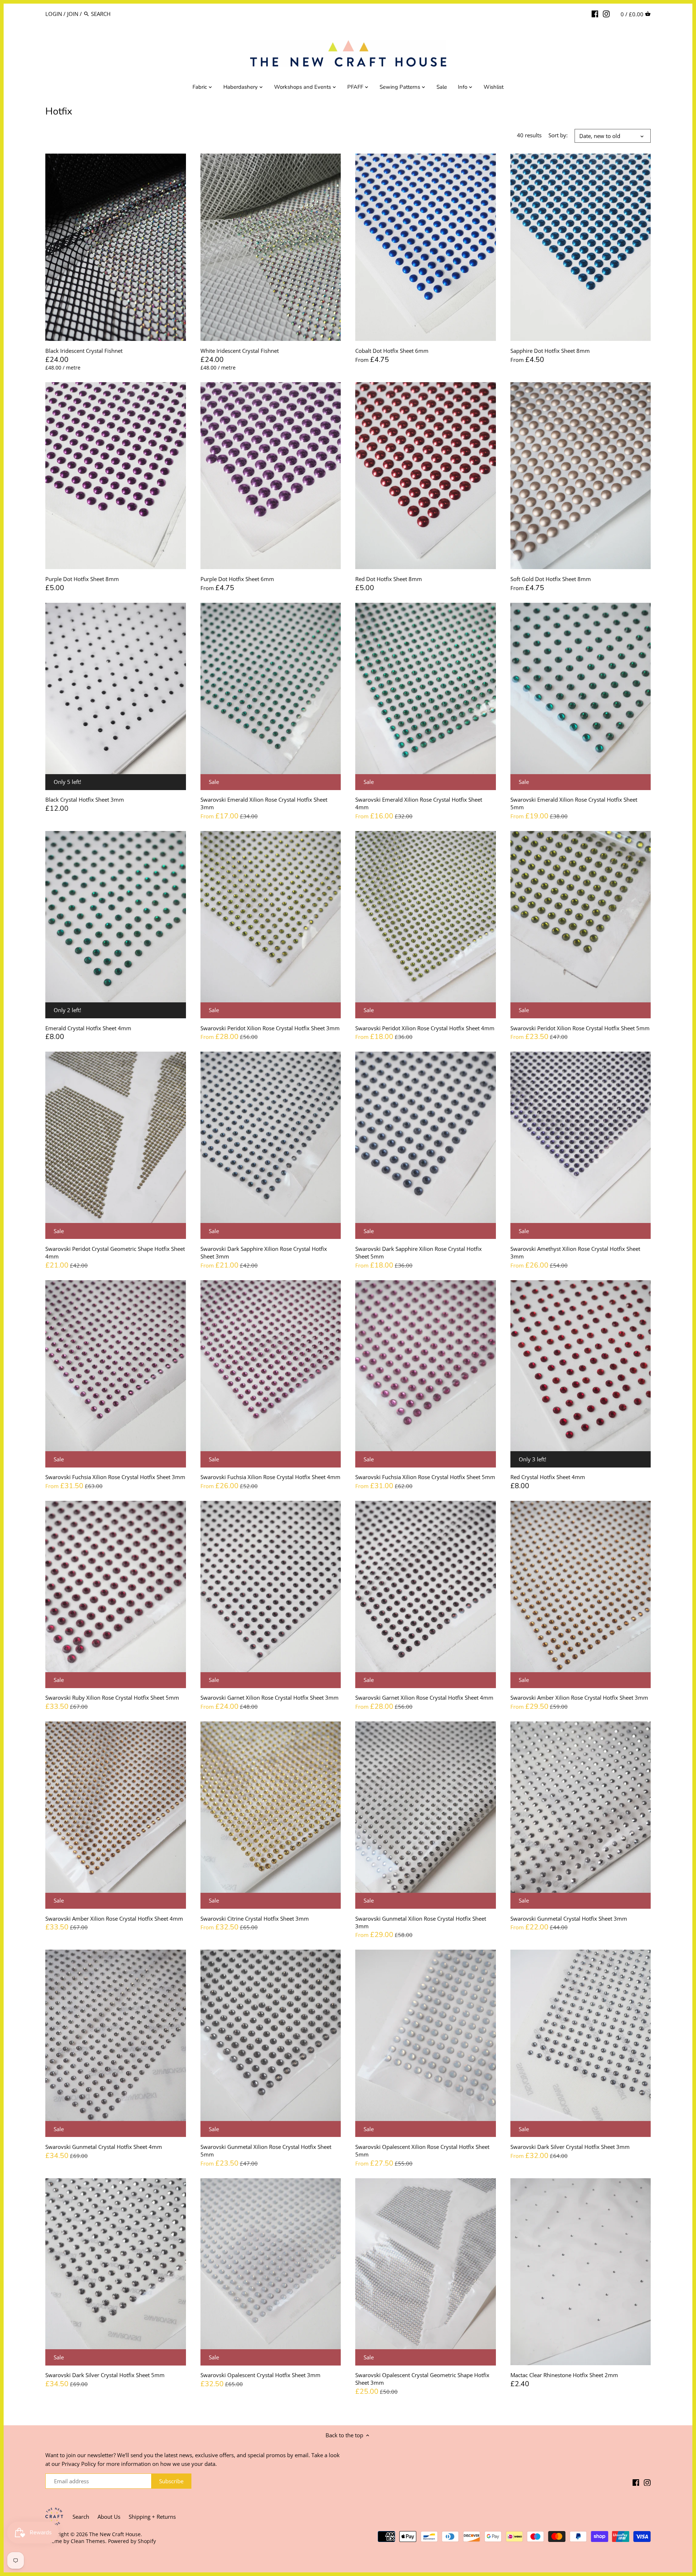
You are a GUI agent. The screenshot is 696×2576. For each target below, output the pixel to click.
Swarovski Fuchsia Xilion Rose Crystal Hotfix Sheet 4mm (270, 1477)
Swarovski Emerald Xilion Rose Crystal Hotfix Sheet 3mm (264, 803)
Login (54, 14)
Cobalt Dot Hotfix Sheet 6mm (392, 351)
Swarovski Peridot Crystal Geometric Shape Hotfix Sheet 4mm (115, 1252)
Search (81, 2517)
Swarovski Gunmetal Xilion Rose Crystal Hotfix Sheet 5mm (266, 2151)
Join (73, 14)
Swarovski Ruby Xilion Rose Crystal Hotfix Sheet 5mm (112, 1698)
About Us (109, 2517)
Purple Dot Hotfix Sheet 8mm (82, 579)
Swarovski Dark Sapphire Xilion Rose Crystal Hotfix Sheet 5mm (419, 1252)
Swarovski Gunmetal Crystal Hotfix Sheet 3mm (569, 1919)
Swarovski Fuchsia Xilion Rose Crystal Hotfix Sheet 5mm (425, 1477)
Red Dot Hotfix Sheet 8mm (389, 579)
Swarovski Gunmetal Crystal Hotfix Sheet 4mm (104, 2147)
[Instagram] (606, 13)
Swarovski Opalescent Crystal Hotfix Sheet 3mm (260, 2375)
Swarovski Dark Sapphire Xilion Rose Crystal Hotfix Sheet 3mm (264, 1252)
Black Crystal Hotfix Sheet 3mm (85, 799)
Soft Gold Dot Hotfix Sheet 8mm (551, 579)
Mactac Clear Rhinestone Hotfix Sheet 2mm (564, 2375)
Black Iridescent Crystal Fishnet (84, 351)
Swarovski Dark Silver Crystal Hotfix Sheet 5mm (105, 2375)
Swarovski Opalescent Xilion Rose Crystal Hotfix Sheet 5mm (422, 2151)
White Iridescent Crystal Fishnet (240, 351)
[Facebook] (595, 13)
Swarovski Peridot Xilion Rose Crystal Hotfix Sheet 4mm (425, 1028)
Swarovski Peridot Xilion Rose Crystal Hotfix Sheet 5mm (580, 1028)
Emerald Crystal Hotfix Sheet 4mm (88, 1028)
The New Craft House (115, 2534)
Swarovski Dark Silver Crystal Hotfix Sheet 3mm (570, 2147)
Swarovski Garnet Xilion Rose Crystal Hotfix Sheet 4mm (424, 1698)
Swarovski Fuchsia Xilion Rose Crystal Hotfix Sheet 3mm (115, 1477)
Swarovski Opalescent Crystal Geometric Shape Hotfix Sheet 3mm (422, 2379)
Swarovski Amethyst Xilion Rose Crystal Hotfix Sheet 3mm (575, 1252)
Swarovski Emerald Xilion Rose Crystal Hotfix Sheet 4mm (419, 803)
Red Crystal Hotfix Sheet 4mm (548, 1477)
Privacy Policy (79, 2464)
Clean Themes (88, 2541)
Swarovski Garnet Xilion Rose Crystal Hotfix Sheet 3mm (270, 1698)
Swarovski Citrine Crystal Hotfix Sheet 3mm (255, 1919)
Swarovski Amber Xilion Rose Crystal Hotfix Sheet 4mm (114, 1919)
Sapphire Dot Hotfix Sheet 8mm (550, 351)
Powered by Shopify (132, 2541)
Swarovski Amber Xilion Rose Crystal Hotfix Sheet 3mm (579, 1698)
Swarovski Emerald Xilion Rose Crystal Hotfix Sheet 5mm (574, 803)
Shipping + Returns (152, 2517)
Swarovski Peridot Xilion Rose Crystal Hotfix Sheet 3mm (270, 1028)
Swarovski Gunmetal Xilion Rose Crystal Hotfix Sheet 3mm (421, 1922)
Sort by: (558, 135)
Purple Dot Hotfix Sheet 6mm (237, 579)
